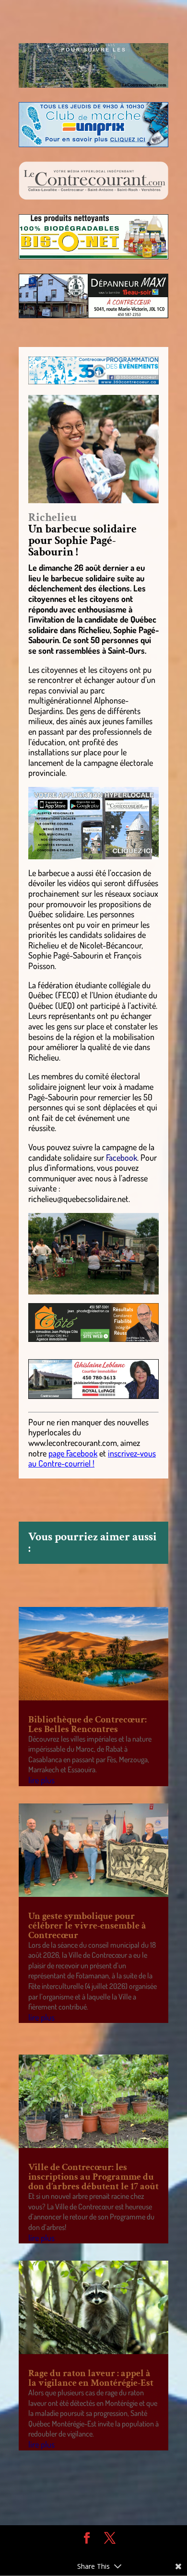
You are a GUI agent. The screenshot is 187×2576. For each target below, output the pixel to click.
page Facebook (73, 1453)
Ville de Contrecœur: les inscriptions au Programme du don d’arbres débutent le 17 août (93, 2177)
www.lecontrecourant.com (73, 1443)
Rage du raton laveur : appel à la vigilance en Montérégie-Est (91, 2378)
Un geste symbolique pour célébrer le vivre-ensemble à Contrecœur (87, 1926)
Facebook (122, 1157)
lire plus (41, 1780)
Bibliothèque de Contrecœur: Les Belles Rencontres (88, 1724)
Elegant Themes (86, 2553)
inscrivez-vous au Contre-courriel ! (92, 1458)
